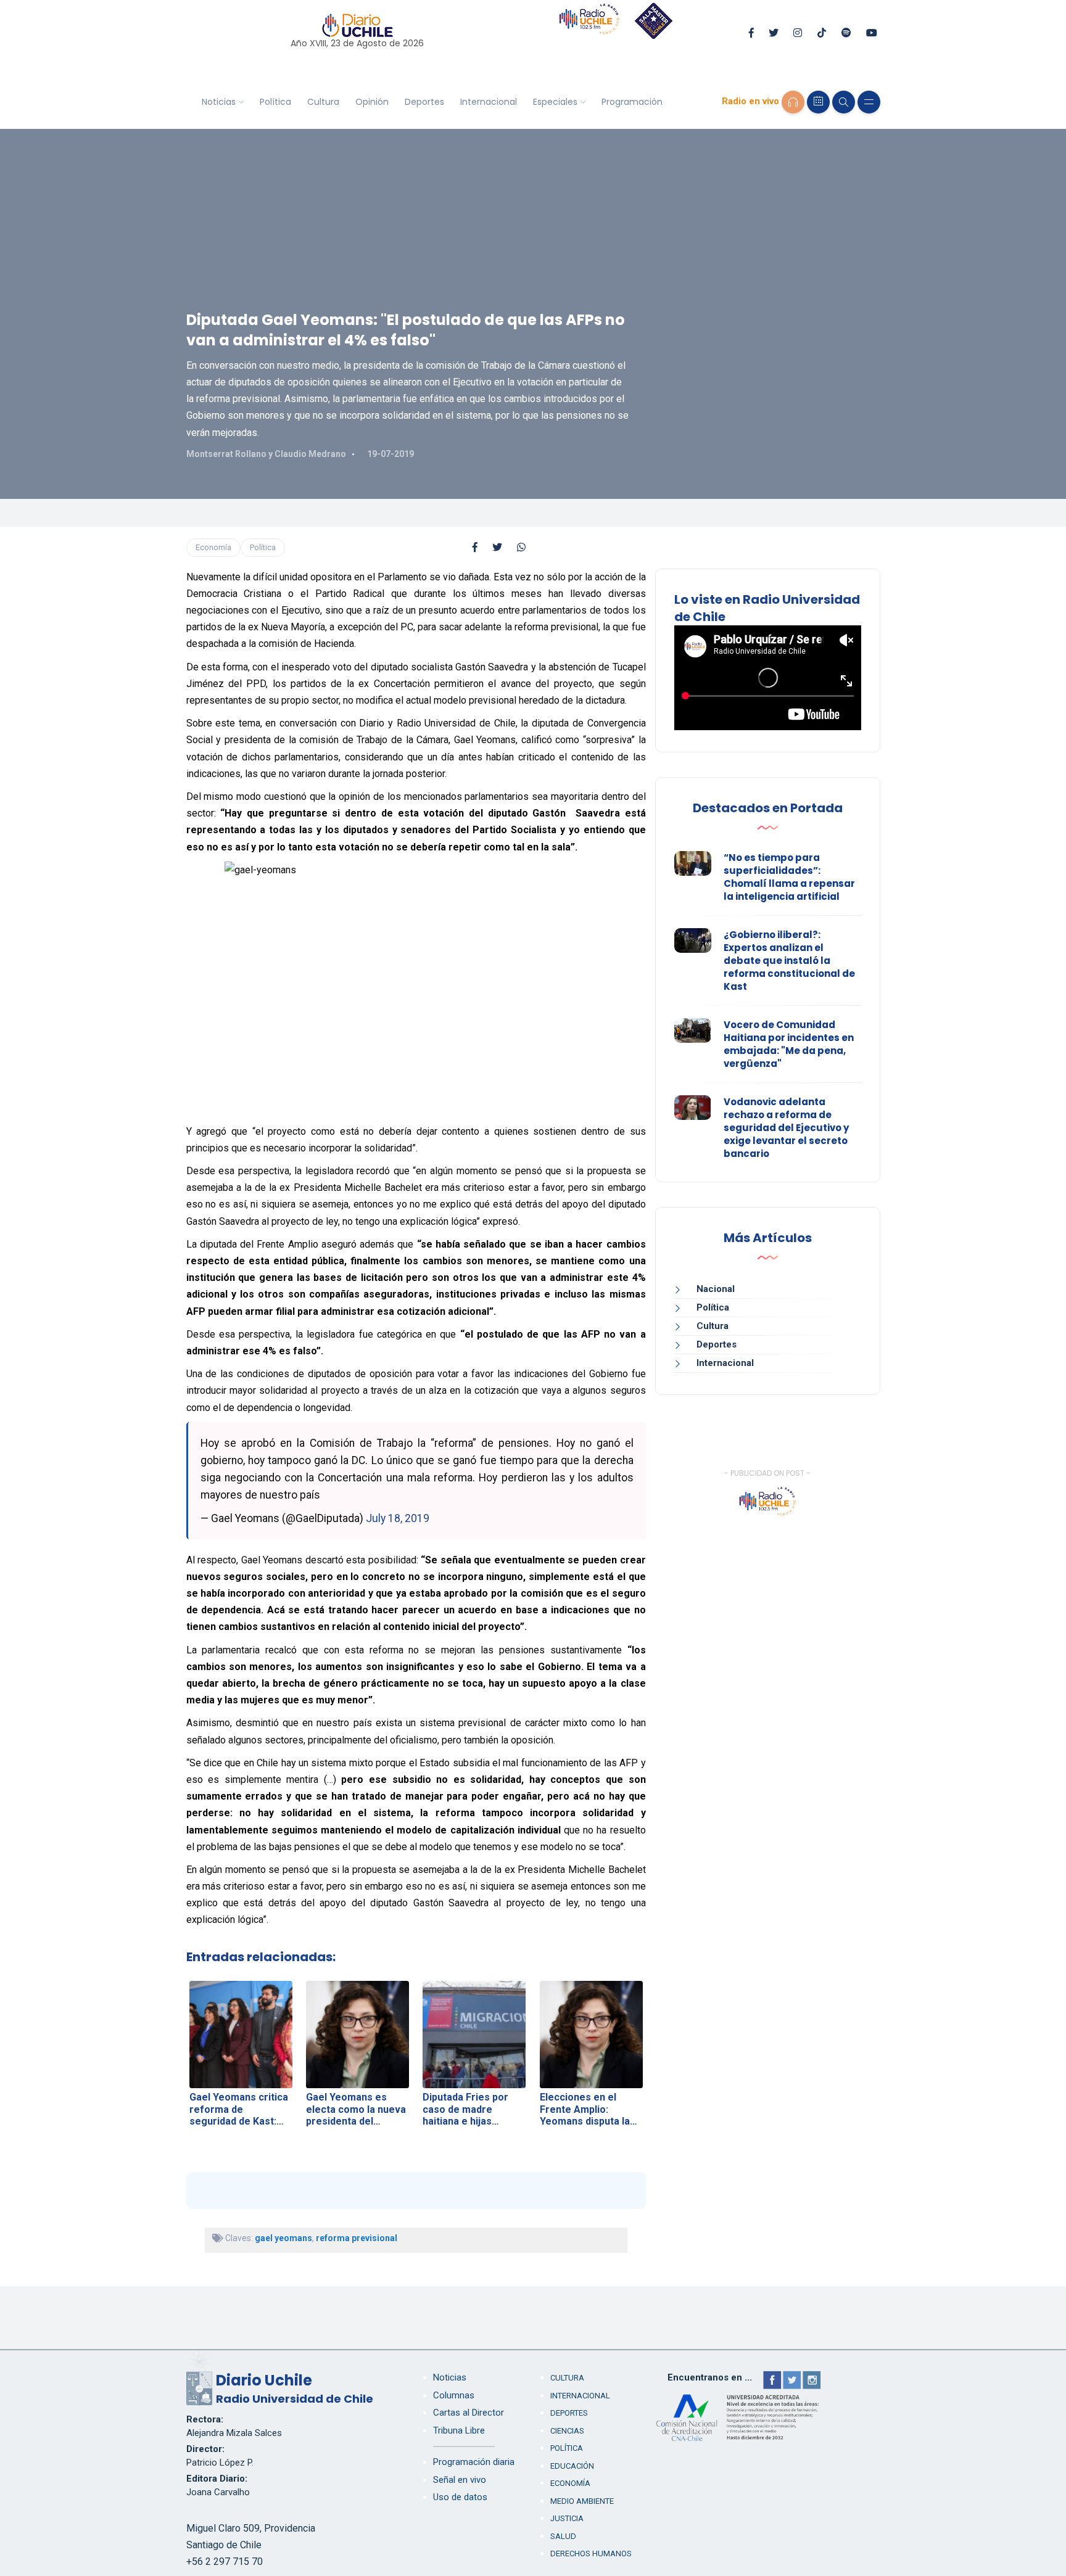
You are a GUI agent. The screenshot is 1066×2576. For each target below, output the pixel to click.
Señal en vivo (460, 2480)
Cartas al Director (469, 2413)
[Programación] (818, 102)
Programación (632, 102)
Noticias (219, 102)
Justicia (567, 2518)
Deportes (424, 102)
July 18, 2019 (398, 1518)
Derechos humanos (591, 2553)
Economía (213, 547)
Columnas (454, 2395)
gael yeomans (283, 2238)
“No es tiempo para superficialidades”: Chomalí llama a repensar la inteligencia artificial (789, 877)
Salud (563, 2536)
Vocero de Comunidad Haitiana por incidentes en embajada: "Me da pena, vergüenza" (789, 1044)
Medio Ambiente (582, 2501)
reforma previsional (357, 2238)
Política (275, 102)
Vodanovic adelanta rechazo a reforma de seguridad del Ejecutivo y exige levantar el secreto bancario (786, 1128)
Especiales (555, 102)
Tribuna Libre (459, 2430)
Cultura (323, 102)
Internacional (489, 102)
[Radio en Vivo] (793, 102)
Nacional (716, 1289)
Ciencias (567, 2431)
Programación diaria (474, 2462)
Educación (572, 2466)
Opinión (372, 102)
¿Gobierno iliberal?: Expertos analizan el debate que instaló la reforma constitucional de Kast (789, 961)
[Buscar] (844, 102)
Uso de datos (460, 2497)
